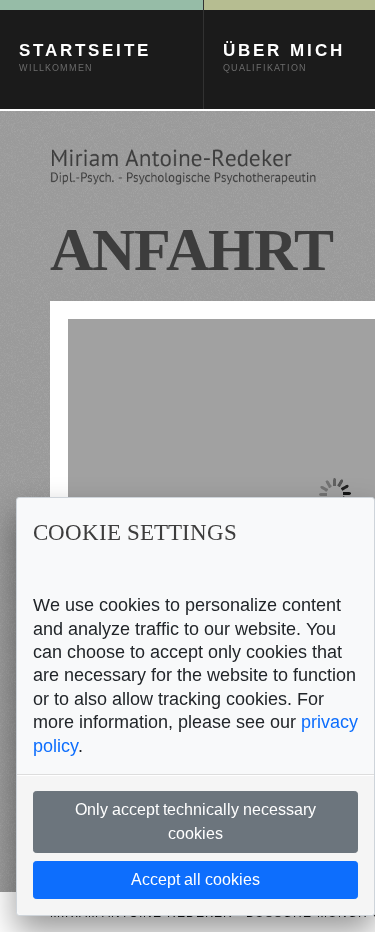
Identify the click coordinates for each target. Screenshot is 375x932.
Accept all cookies (195, 879)
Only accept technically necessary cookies (195, 821)
